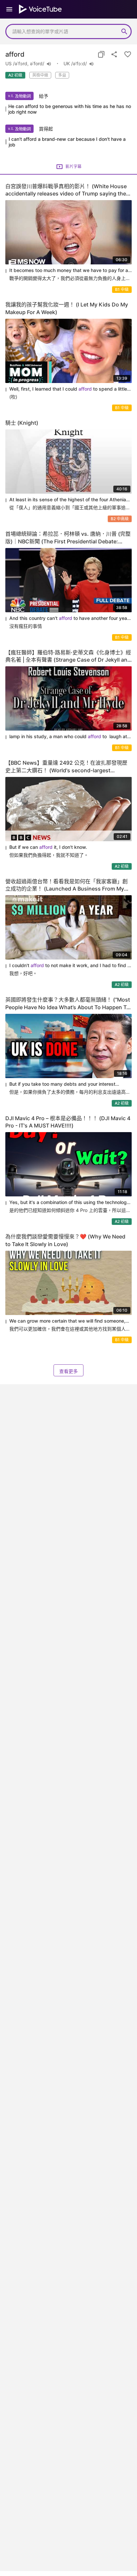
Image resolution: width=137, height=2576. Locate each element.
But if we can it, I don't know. (48, 847)
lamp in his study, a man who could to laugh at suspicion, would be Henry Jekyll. (68, 737)
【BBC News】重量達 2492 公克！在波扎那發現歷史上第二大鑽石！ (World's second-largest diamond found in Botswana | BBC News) (66, 767)
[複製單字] (101, 54)
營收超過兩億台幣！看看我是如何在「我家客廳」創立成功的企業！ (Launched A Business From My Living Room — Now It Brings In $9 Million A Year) (68, 885)
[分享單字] (114, 54)
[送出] (124, 31)
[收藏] (128, 54)
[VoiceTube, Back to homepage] (41, 9)
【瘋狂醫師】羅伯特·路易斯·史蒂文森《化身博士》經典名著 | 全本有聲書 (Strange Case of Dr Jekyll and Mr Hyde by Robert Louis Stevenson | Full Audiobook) (68, 657)
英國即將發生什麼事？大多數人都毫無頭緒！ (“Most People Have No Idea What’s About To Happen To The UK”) (68, 1004)
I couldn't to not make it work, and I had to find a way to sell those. (70, 966)
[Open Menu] (9, 9)
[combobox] (62, 31)
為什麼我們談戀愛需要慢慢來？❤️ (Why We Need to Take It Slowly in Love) (65, 1240)
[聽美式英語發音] (49, 64)
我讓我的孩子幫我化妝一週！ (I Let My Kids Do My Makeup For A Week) (67, 308)
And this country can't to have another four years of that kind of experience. (70, 618)
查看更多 (68, 1371)
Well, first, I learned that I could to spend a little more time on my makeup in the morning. (68, 389)
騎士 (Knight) (22, 423)
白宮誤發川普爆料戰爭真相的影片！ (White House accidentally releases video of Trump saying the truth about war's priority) (66, 190)
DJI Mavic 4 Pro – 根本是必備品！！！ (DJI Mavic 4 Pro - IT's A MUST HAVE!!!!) (68, 1122)
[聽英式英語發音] (91, 64)
